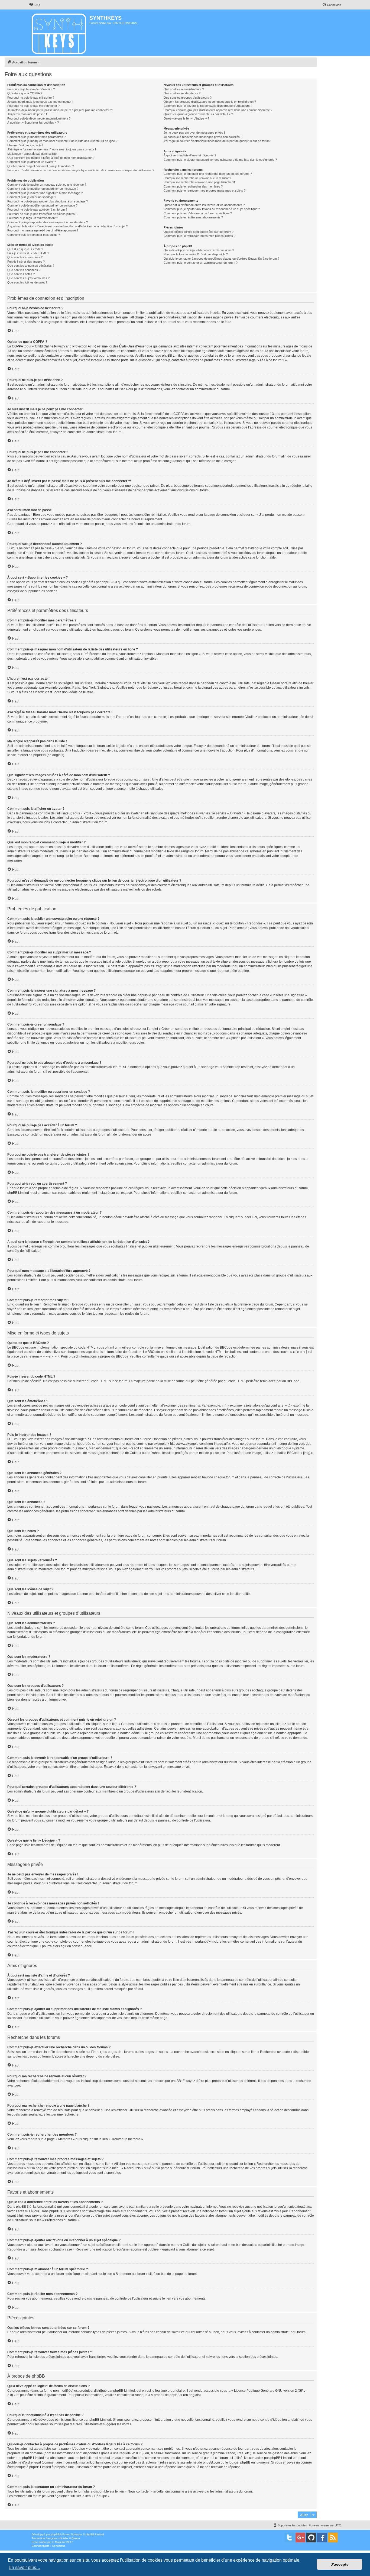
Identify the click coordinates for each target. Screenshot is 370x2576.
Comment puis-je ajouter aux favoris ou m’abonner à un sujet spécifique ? (212, 209)
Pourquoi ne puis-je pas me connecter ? (33, 106)
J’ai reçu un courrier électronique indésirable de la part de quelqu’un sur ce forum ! (217, 141)
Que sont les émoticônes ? (25, 257)
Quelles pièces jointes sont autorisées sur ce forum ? (199, 232)
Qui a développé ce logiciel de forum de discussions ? (199, 250)
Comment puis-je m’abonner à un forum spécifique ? (198, 213)
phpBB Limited (124, 2391)
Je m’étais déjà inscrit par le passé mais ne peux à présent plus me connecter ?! (60, 110)
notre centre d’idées (267, 2420)
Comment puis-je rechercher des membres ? (193, 186)
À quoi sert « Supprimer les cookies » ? (33, 122)
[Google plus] (300, 2538)
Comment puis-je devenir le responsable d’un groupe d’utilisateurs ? (208, 106)
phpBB (55, 2534)
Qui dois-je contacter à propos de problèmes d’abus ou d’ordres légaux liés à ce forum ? (221, 259)
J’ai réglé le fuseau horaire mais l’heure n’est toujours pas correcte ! (52, 149)
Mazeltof (60, 2542)
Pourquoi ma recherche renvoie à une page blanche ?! (199, 182)
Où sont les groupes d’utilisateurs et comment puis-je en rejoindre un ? (210, 102)
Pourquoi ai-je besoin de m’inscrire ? (31, 89)
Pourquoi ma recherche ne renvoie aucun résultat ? (197, 178)
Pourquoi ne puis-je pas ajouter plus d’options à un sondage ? (48, 201)
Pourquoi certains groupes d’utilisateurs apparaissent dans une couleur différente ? (218, 110)
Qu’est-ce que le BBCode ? (25, 249)
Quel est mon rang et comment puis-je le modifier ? (41, 166)
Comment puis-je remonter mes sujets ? (34, 235)
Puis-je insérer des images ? (26, 262)
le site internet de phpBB (25, 755)
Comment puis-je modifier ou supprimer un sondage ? (42, 205)
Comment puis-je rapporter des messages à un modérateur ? (48, 222)
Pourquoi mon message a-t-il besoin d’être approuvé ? (43, 230)
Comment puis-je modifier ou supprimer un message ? (43, 189)
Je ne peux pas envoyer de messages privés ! (194, 133)
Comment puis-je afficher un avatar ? (32, 162)
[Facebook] (322, 2538)
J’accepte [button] (340, 2564)
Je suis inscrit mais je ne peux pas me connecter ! (40, 102)
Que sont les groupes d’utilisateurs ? (188, 98)
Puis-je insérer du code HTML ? (28, 253)
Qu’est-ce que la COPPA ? (25, 93)
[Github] (311, 2538)
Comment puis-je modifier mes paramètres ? (36, 137)
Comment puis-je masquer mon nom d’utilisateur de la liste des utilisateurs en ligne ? (62, 141)
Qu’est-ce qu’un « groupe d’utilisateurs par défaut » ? (198, 114)
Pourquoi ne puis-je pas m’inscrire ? (31, 98)
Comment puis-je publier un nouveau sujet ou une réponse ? (47, 185)
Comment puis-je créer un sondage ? (32, 197)
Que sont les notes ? (21, 274)
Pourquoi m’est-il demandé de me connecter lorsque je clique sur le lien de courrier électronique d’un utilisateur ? (81, 170)
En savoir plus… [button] (25, 2567)
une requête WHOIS (128, 2453)
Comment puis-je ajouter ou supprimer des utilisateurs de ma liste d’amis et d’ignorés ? (220, 160)
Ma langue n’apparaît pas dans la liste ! (33, 154)
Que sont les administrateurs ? (184, 89)
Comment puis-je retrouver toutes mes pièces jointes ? (199, 236)
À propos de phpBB (165, 2395)
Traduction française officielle (50, 2538)
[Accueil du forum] (59, 33)
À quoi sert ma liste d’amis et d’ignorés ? (190, 155)
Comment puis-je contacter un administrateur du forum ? (201, 263)
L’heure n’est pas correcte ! (25, 145)
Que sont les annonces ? (24, 270)
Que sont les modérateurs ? (182, 93)
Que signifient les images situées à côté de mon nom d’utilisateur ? (51, 158)
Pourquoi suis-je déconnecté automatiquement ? (39, 118)
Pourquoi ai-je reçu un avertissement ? (33, 218)
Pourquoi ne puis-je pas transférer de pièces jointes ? (42, 214)
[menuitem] (34, 5)
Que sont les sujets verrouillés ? (28, 278)
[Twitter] (290, 2538)
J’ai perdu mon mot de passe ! (27, 114)
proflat (43, 2542)
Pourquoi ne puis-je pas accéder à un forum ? (37, 209)
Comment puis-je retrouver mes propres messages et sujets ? (205, 191)
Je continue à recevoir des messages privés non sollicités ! (202, 137)
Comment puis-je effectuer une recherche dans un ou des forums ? (208, 174)
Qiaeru (76, 2538)
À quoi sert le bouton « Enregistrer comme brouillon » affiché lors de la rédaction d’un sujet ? (67, 226)
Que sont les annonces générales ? (31, 266)
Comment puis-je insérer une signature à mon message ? (45, 193)
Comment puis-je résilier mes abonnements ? (193, 217)
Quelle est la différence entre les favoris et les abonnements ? (204, 205)
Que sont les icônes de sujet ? (27, 282)
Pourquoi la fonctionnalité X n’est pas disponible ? (196, 254)
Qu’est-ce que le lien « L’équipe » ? (186, 118)
